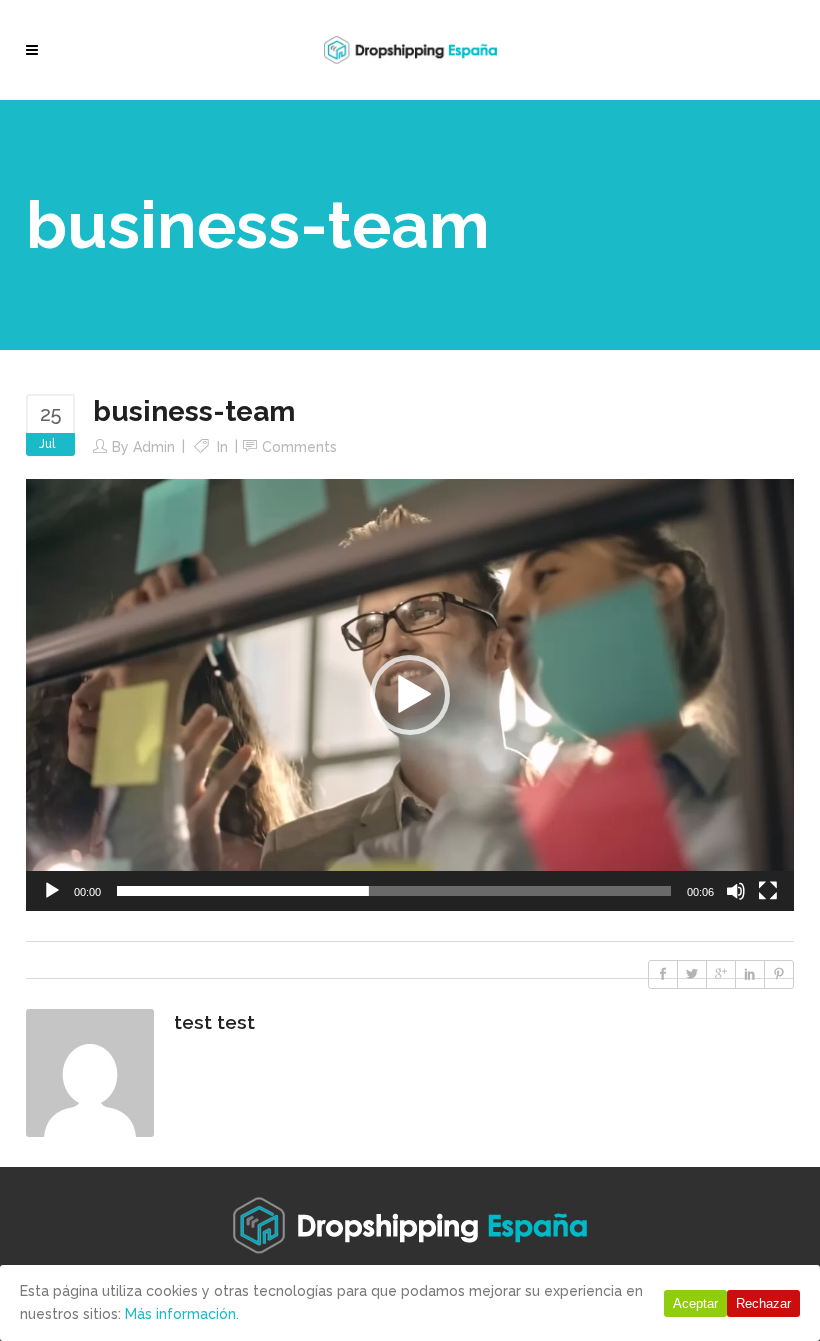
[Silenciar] (736, 891)
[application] (410, 695)
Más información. (182, 1314)
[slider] (394, 891)
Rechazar (763, 1303)
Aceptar (695, 1303)
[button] (410, 695)
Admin (154, 447)
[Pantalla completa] (768, 891)
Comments (299, 447)
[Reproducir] (52, 891)
